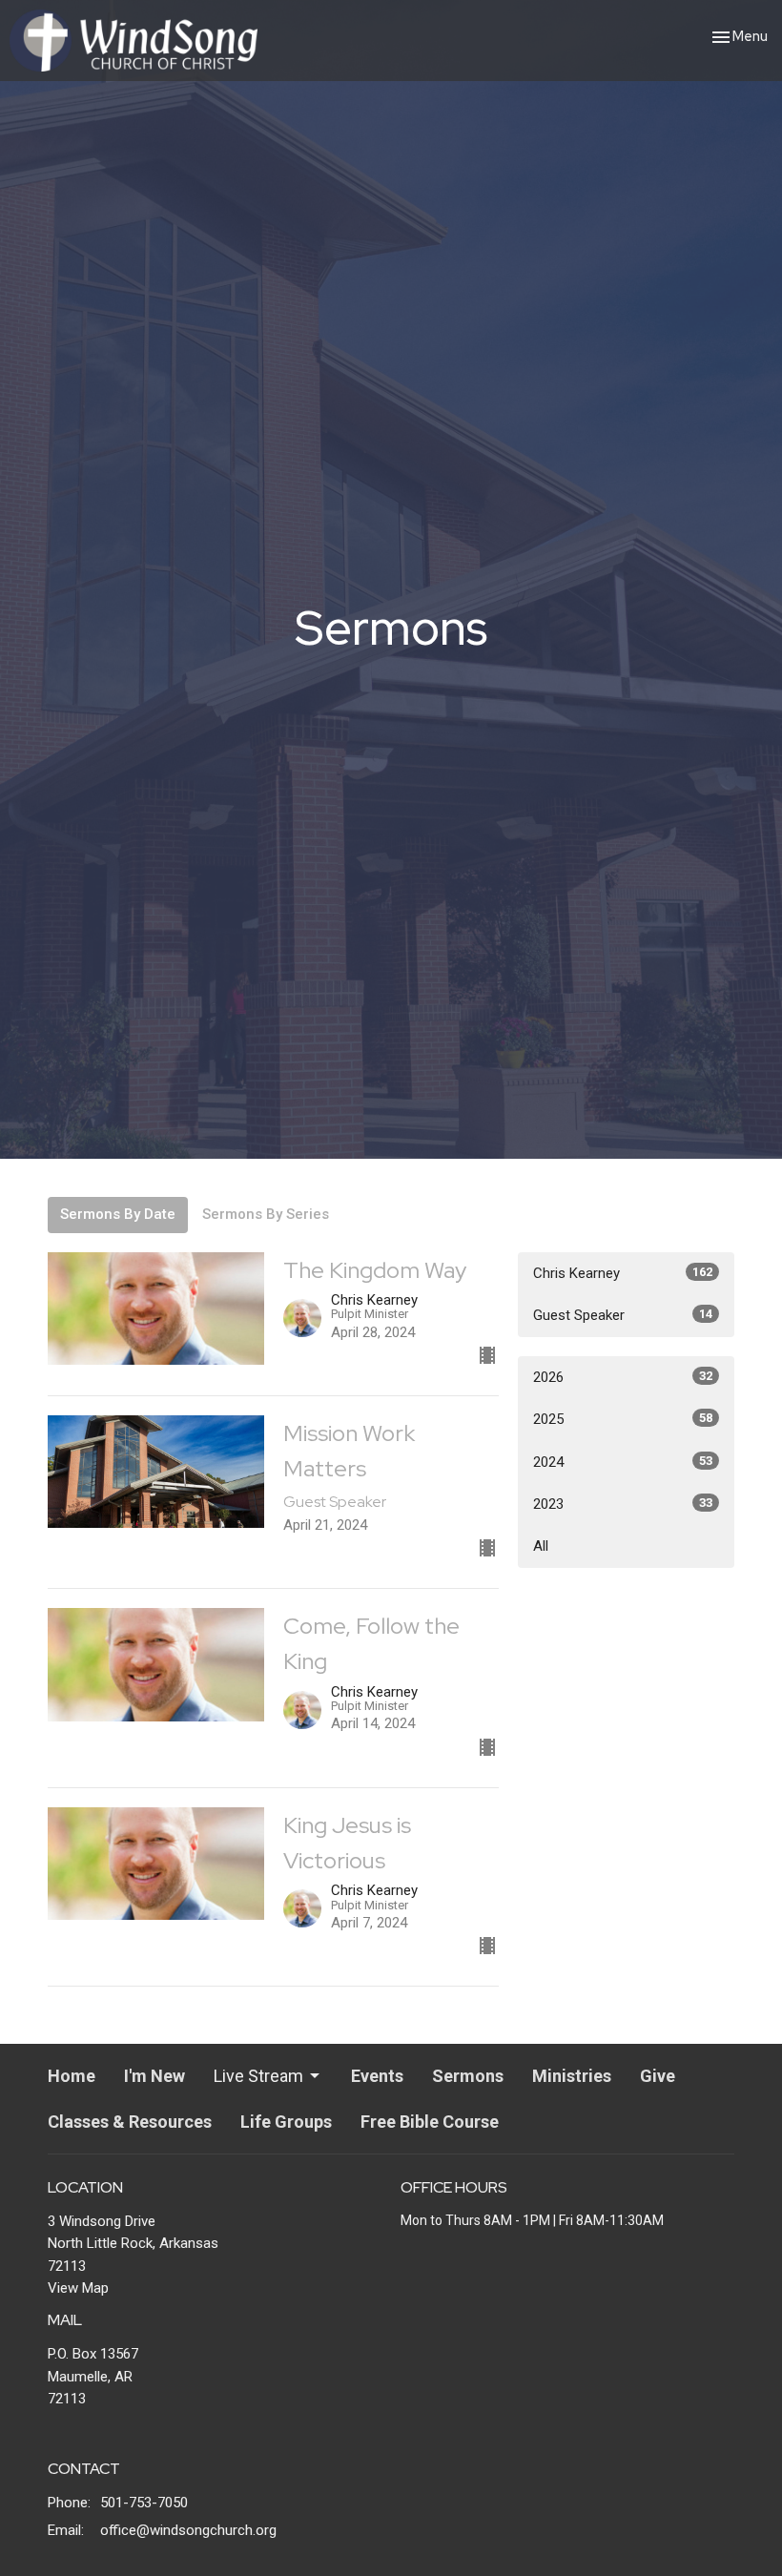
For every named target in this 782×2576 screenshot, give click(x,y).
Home (72, 2076)
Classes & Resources (130, 2122)
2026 (623, 1377)
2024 (623, 1462)
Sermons (468, 2076)
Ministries (572, 2076)
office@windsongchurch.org (188, 2530)
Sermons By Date (118, 1214)
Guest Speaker (623, 1315)
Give (658, 2076)
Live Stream (258, 2076)
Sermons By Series (266, 1214)
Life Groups (286, 2122)
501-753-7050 (144, 2503)
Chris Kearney (623, 1273)
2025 (623, 1419)
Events (377, 2076)
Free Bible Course (430, 2122)
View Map (78, 2288)
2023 (623, 1504)
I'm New (154, 2076)
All (541, 1546)
